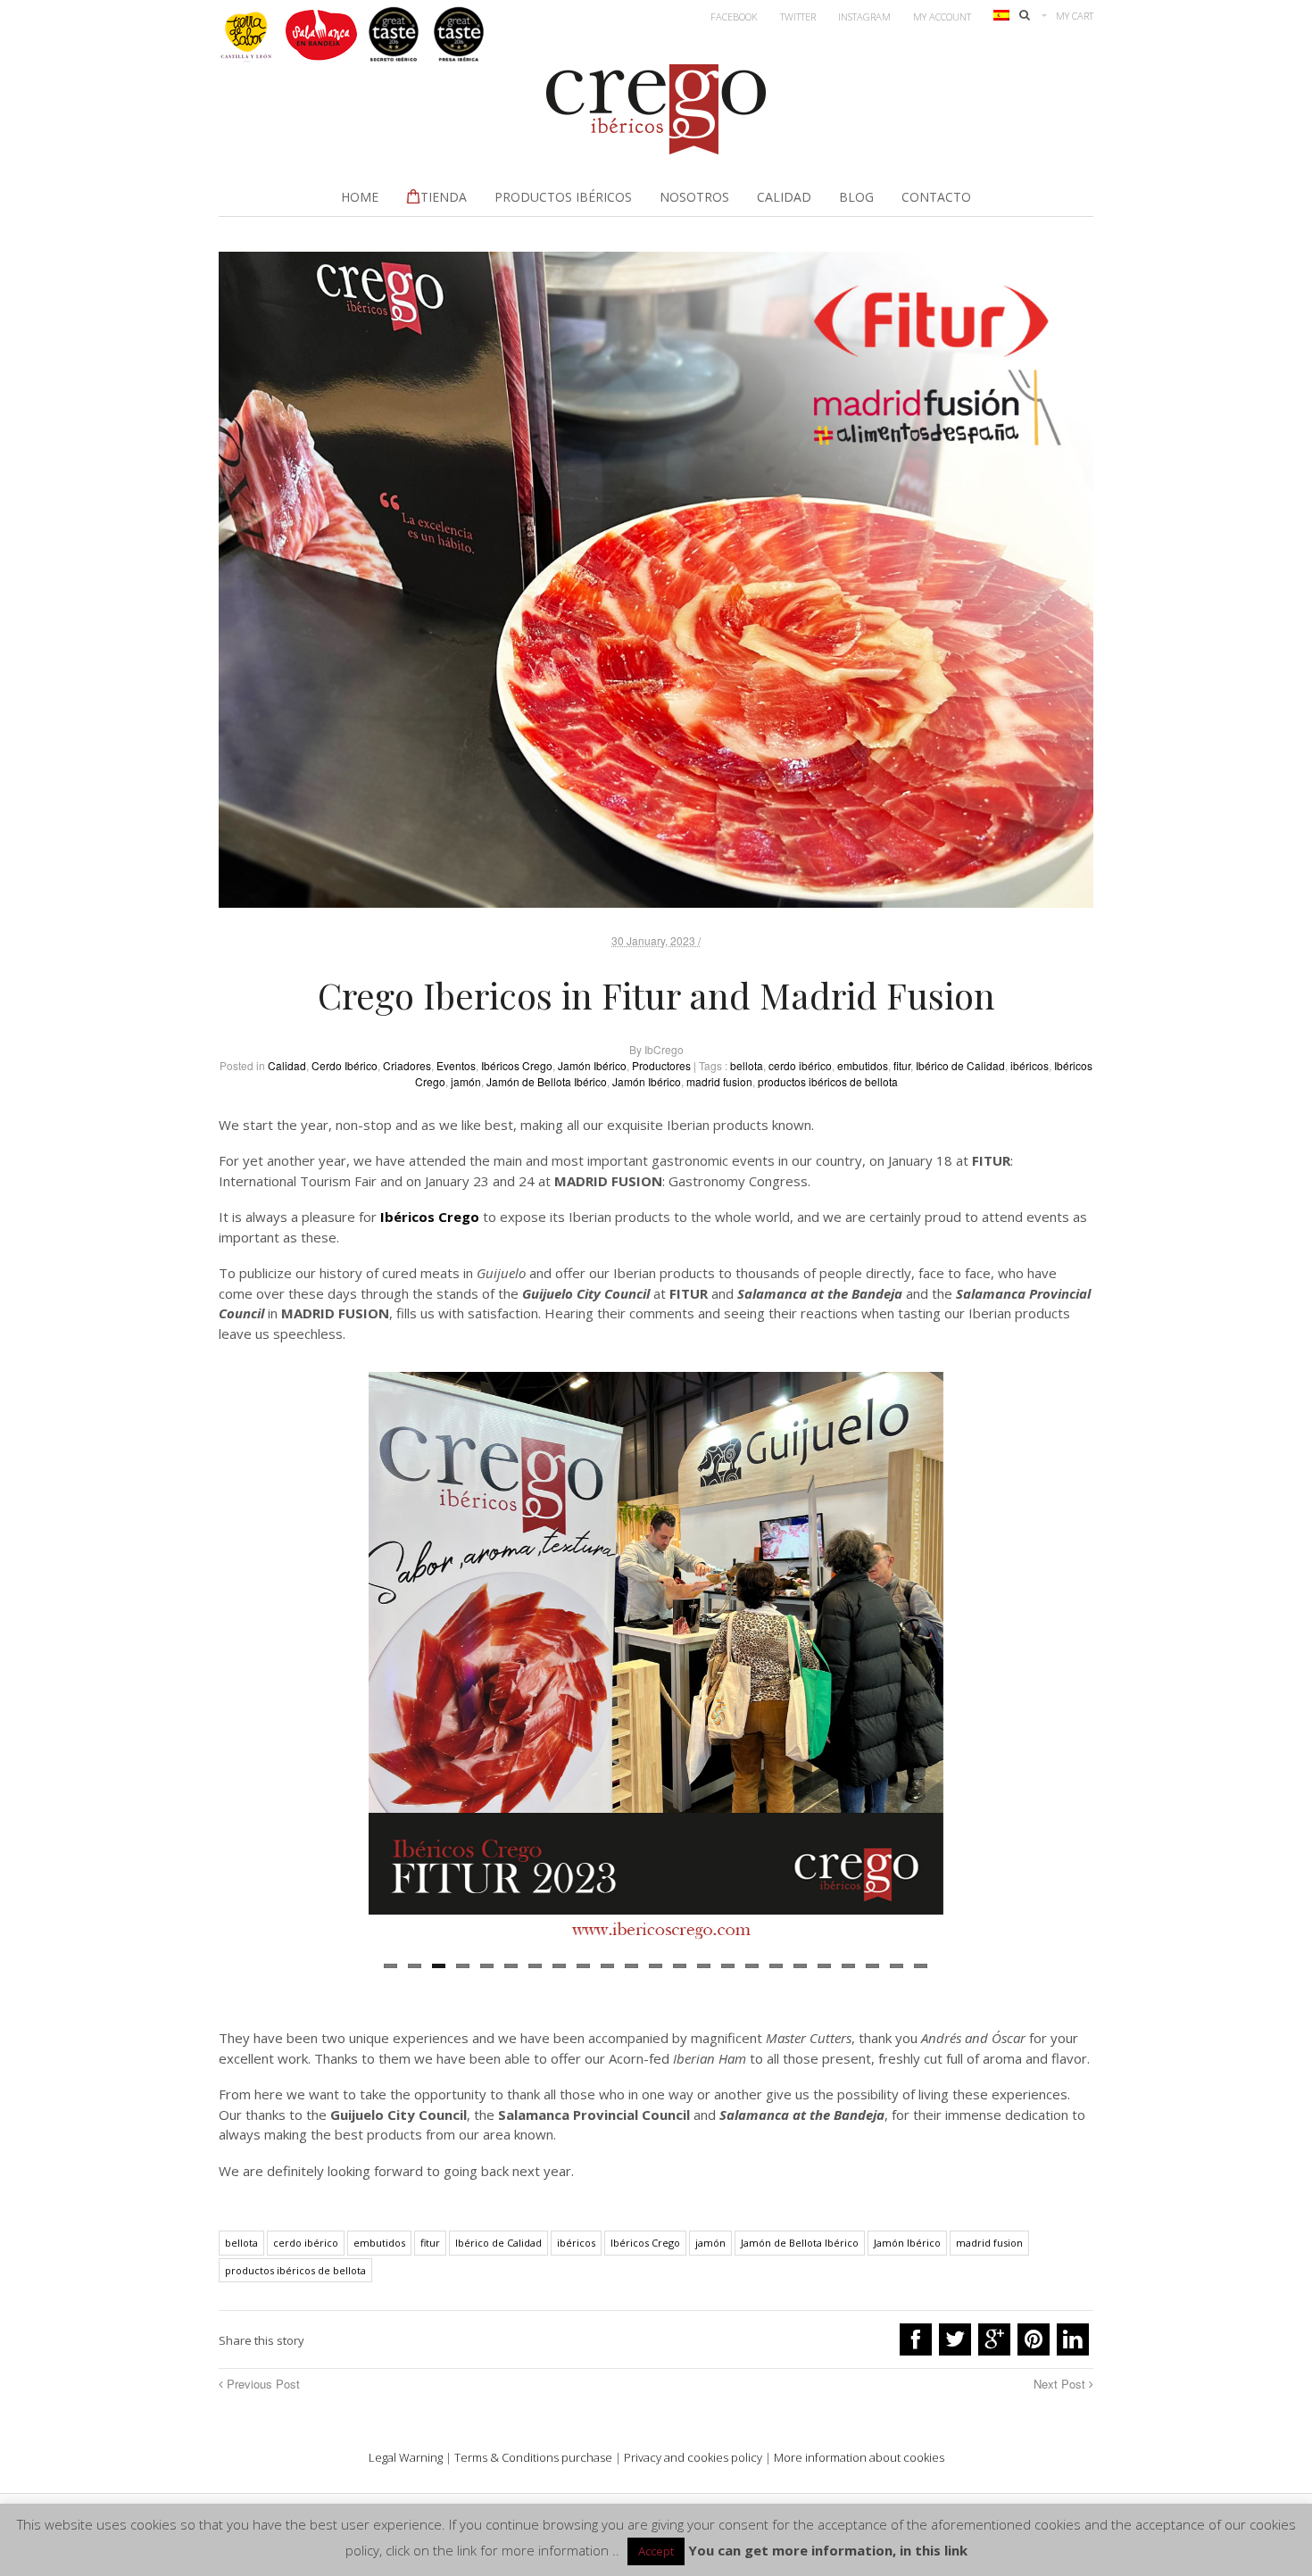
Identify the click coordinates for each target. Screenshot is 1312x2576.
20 (848, 1966)
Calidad (287, 1065)
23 (921, 1966)
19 (824, 1966)
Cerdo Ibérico (345, 1065)
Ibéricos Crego (517, 1065)
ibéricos (1030, 1065)
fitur (902, 1065)
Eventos (456, 1065)
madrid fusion (719, 1081)
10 (607, 1966)
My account (942, 17)
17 (776, 1966)
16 (752, 1966)
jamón (466, 1081)
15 (728, 1966)
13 (680, 1966)
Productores (661, 1065)
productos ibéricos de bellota (828, 1081)
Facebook (734, 17)
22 (897, 1966)
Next (970, 1664)
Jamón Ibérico (592, 1065)
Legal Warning (406, 2457)
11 (631, 1966)
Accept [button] (656, 2551)
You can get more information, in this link (828, 2550)
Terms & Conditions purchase (533, 2457)
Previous (341, 1664)
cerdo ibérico (800, 1065)
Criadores (407, 1065)
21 (872, 1966)
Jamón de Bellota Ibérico (547, 1081)
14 (704, 1966)
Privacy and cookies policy (693, 2457)
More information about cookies (859, 2457)
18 (800, 1966)
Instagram (864, 17)
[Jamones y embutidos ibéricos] (656, 149)
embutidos (863, 1065)
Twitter (798, 17)
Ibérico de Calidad (960, 1065)
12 (656, 1966)
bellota (747, 1065)
